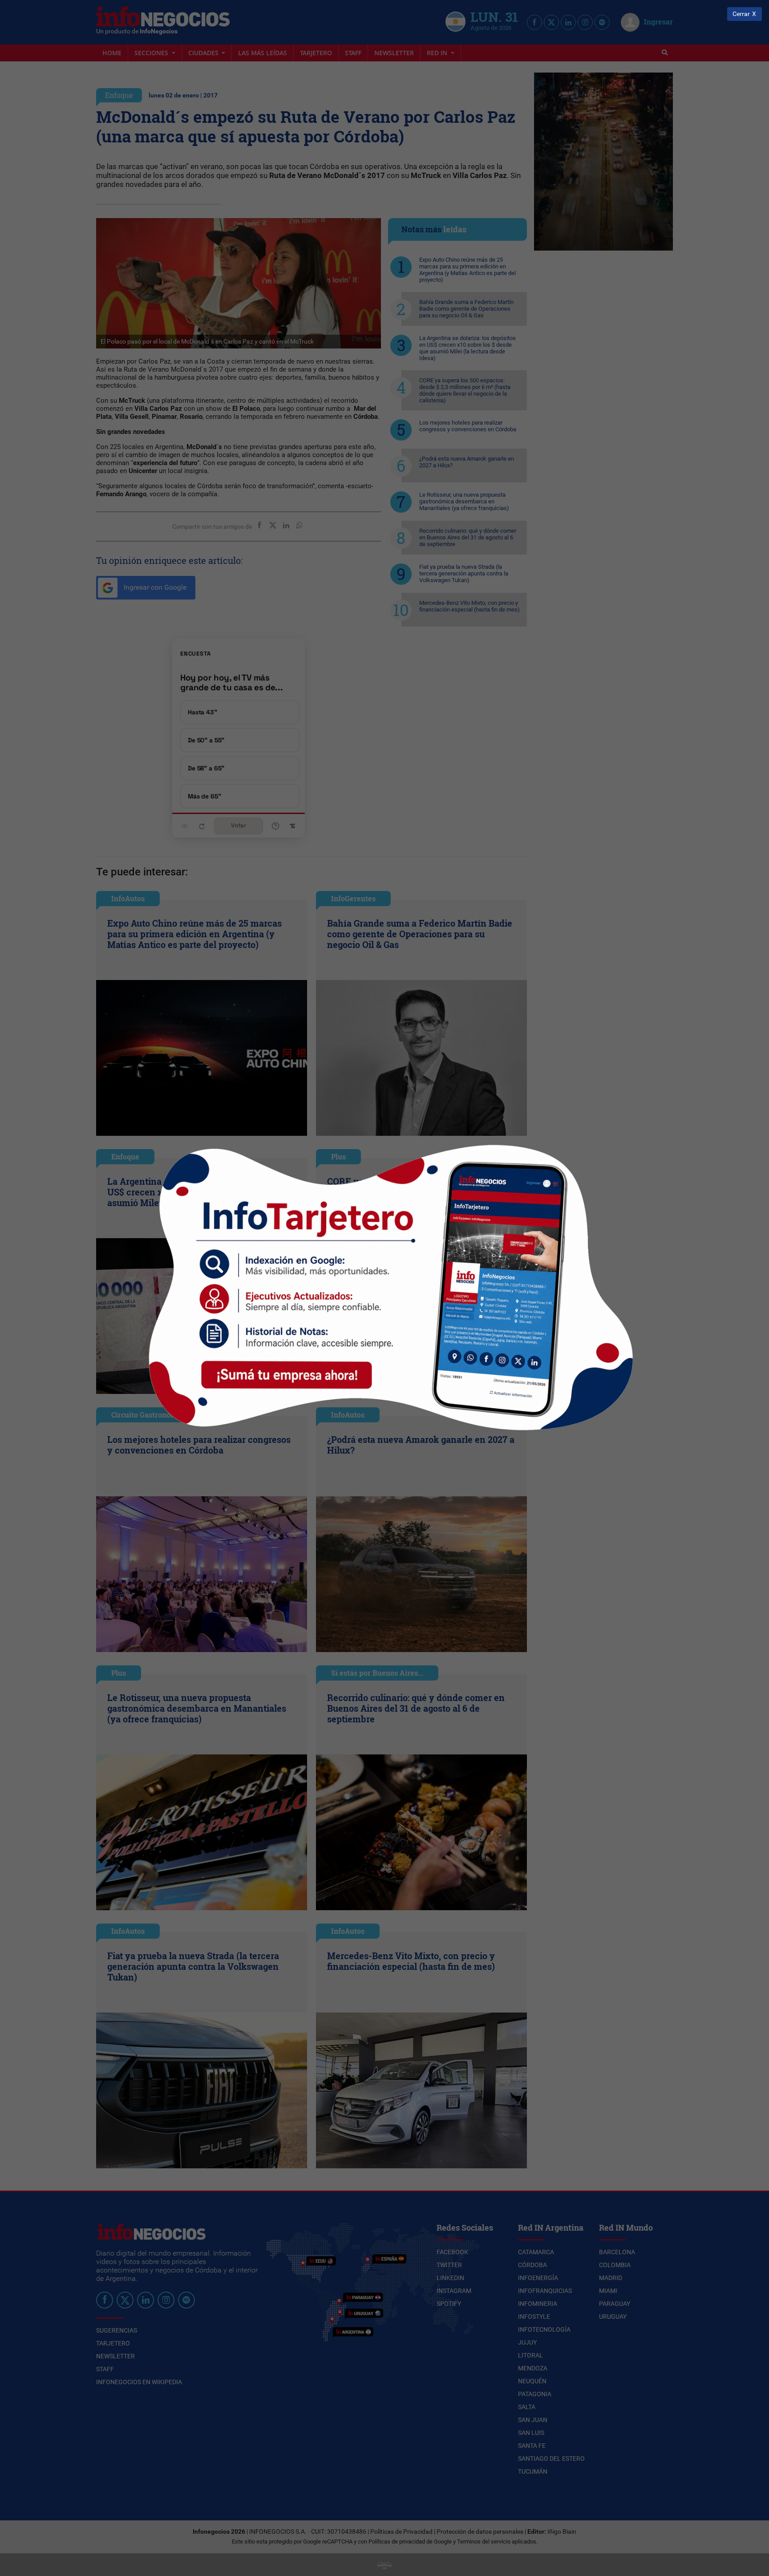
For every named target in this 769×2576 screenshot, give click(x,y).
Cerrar (741, 14)
